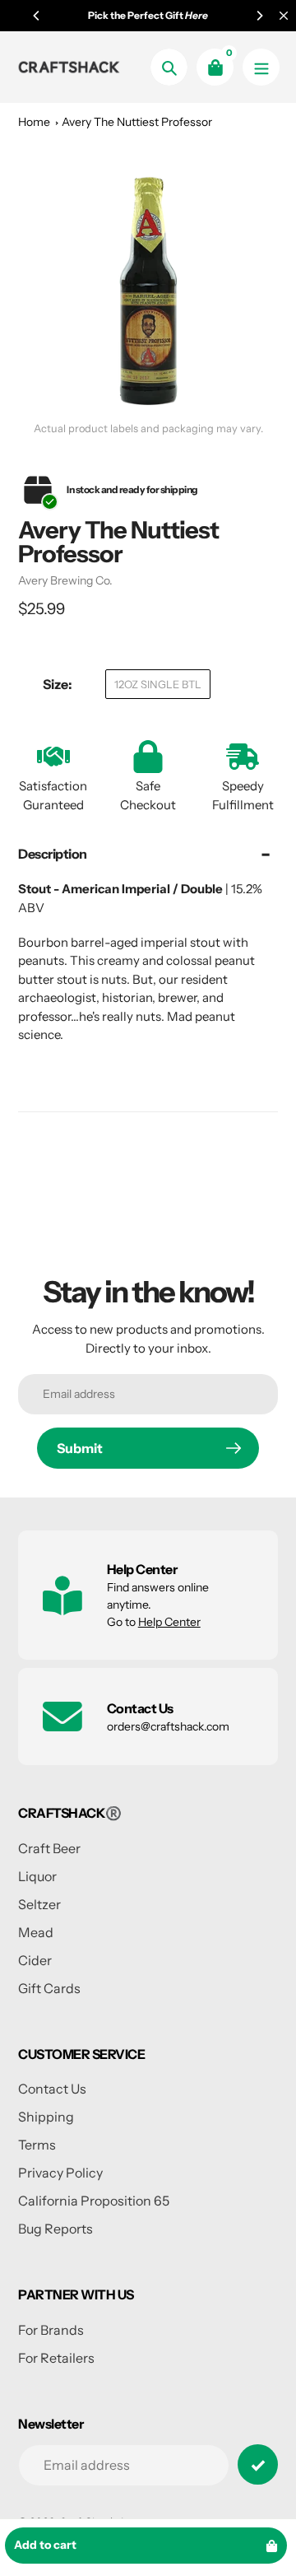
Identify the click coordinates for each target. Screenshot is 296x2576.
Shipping (46, 2117)
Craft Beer (49, 1848)
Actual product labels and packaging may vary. (148, 429)
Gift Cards (49, 1988)
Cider (35, 1960)
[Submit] (258, 2464)
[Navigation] (261, 67)
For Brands (51, 2330)
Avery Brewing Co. (65, 580)
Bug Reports (55, 2229)
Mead (36, 1932)
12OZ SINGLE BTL (158, 684)
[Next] (259, 16)
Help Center (169, 1622)
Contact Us (52, 2089)
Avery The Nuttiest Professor (137, 122)
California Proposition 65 (94, 2201)
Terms (37, 2145)
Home (34, 122)
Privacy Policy (60, 2173)
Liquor (37, 1876)
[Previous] (37, 16)
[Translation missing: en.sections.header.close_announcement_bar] (284, 16)
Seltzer (39, 1904)
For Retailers (56, 2358)
